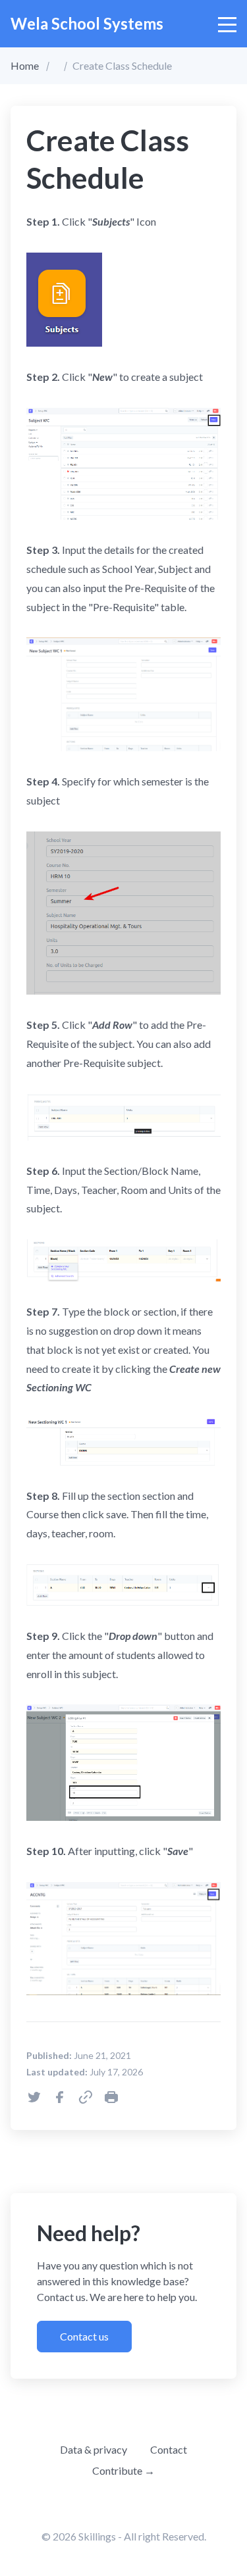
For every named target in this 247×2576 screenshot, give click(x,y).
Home (25, 65)
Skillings (97, 2536)
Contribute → (123, 2470)
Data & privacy (94, 2449)
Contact (169, 2449)
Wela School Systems (87, 23)
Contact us (84, 2336)
